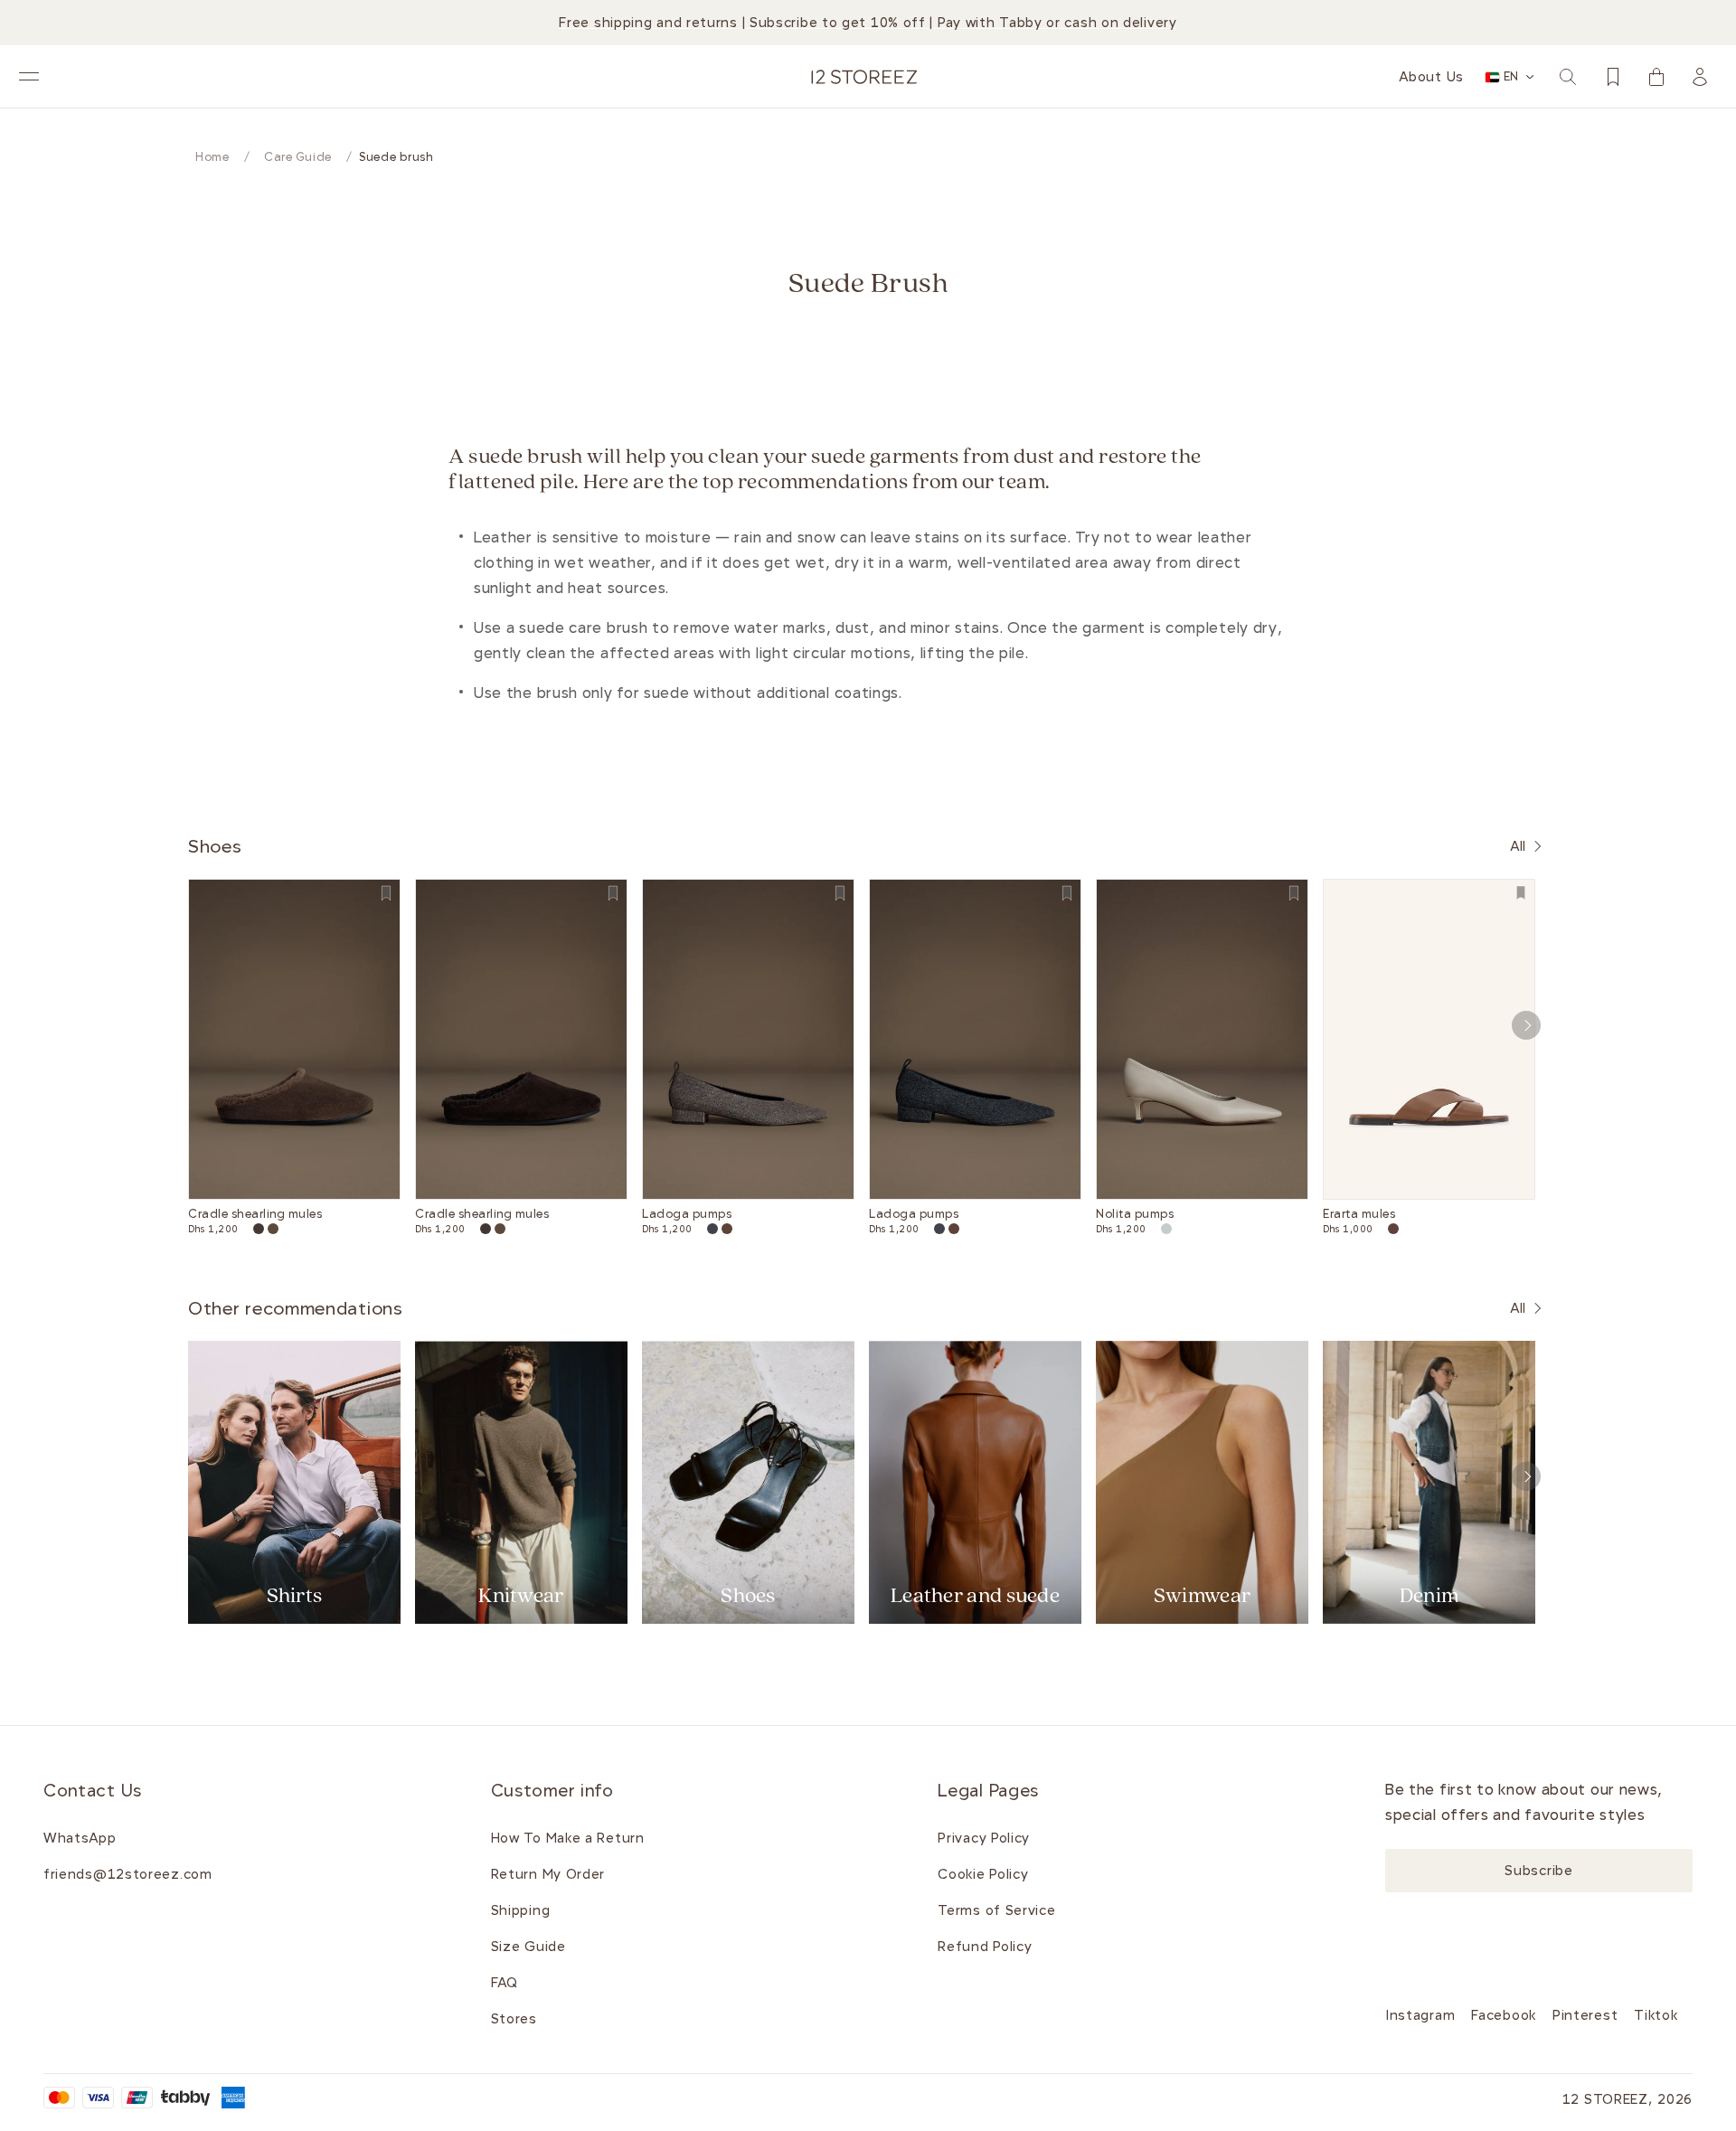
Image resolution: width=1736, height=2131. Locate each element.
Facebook (1504, 2015)
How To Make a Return (568, 1838)
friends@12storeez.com (128, 1874)
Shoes (215, 846)
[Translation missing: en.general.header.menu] (29, 77)
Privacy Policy (984, 1838)
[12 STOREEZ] (864, 77)
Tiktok (1656, 2015)
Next (1526, 1025)
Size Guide (528, 1947)
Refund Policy (985, 1947)
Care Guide (298, 157)
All (1518, 846)
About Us (1431, 77)
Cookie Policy (983, 1874)
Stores (514, 2019)
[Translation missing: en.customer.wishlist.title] (1613, 77)
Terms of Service (996, 1910)
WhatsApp (80, 1838)
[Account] (1700, 77)
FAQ (505, 1983)
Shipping (521, 1910)
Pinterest (1585, 2015)
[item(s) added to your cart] (1656, 77)
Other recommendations (296, 1308)
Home (212, 157)
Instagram (1420, 2015)
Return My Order (548, 1874)
